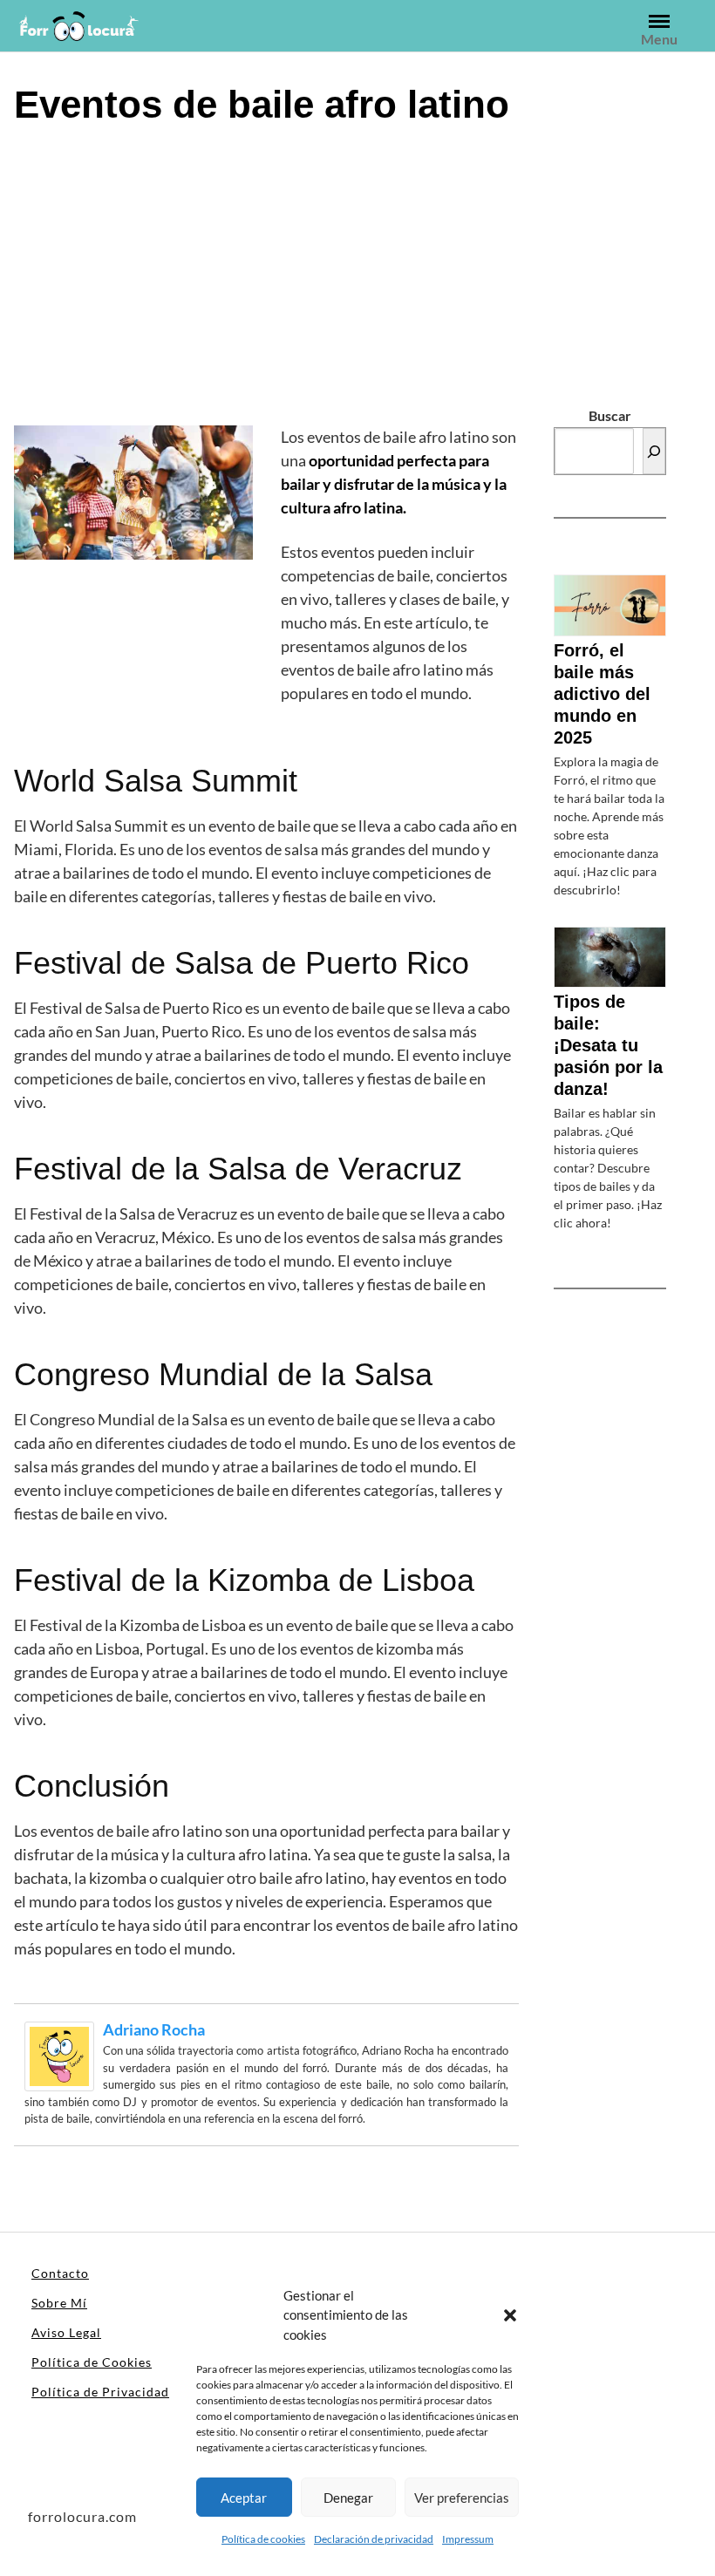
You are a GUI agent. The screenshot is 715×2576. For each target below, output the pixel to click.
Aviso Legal (66, 2332)
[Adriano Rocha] (59, 2054)
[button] (510, 2314)
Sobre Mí (59, 2303)
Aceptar (244, 2498)
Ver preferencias (462, 2498)
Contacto (60, 2273)
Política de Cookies (92, 2362)
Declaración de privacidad (374, 2539)
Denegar (348, 2498)
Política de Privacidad (100, 2392)
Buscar (610, 415)
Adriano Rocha (154, 2029)
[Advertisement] (357, 273)
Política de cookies (263, 2539)
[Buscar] (654, 451)
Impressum (468, 2539)
